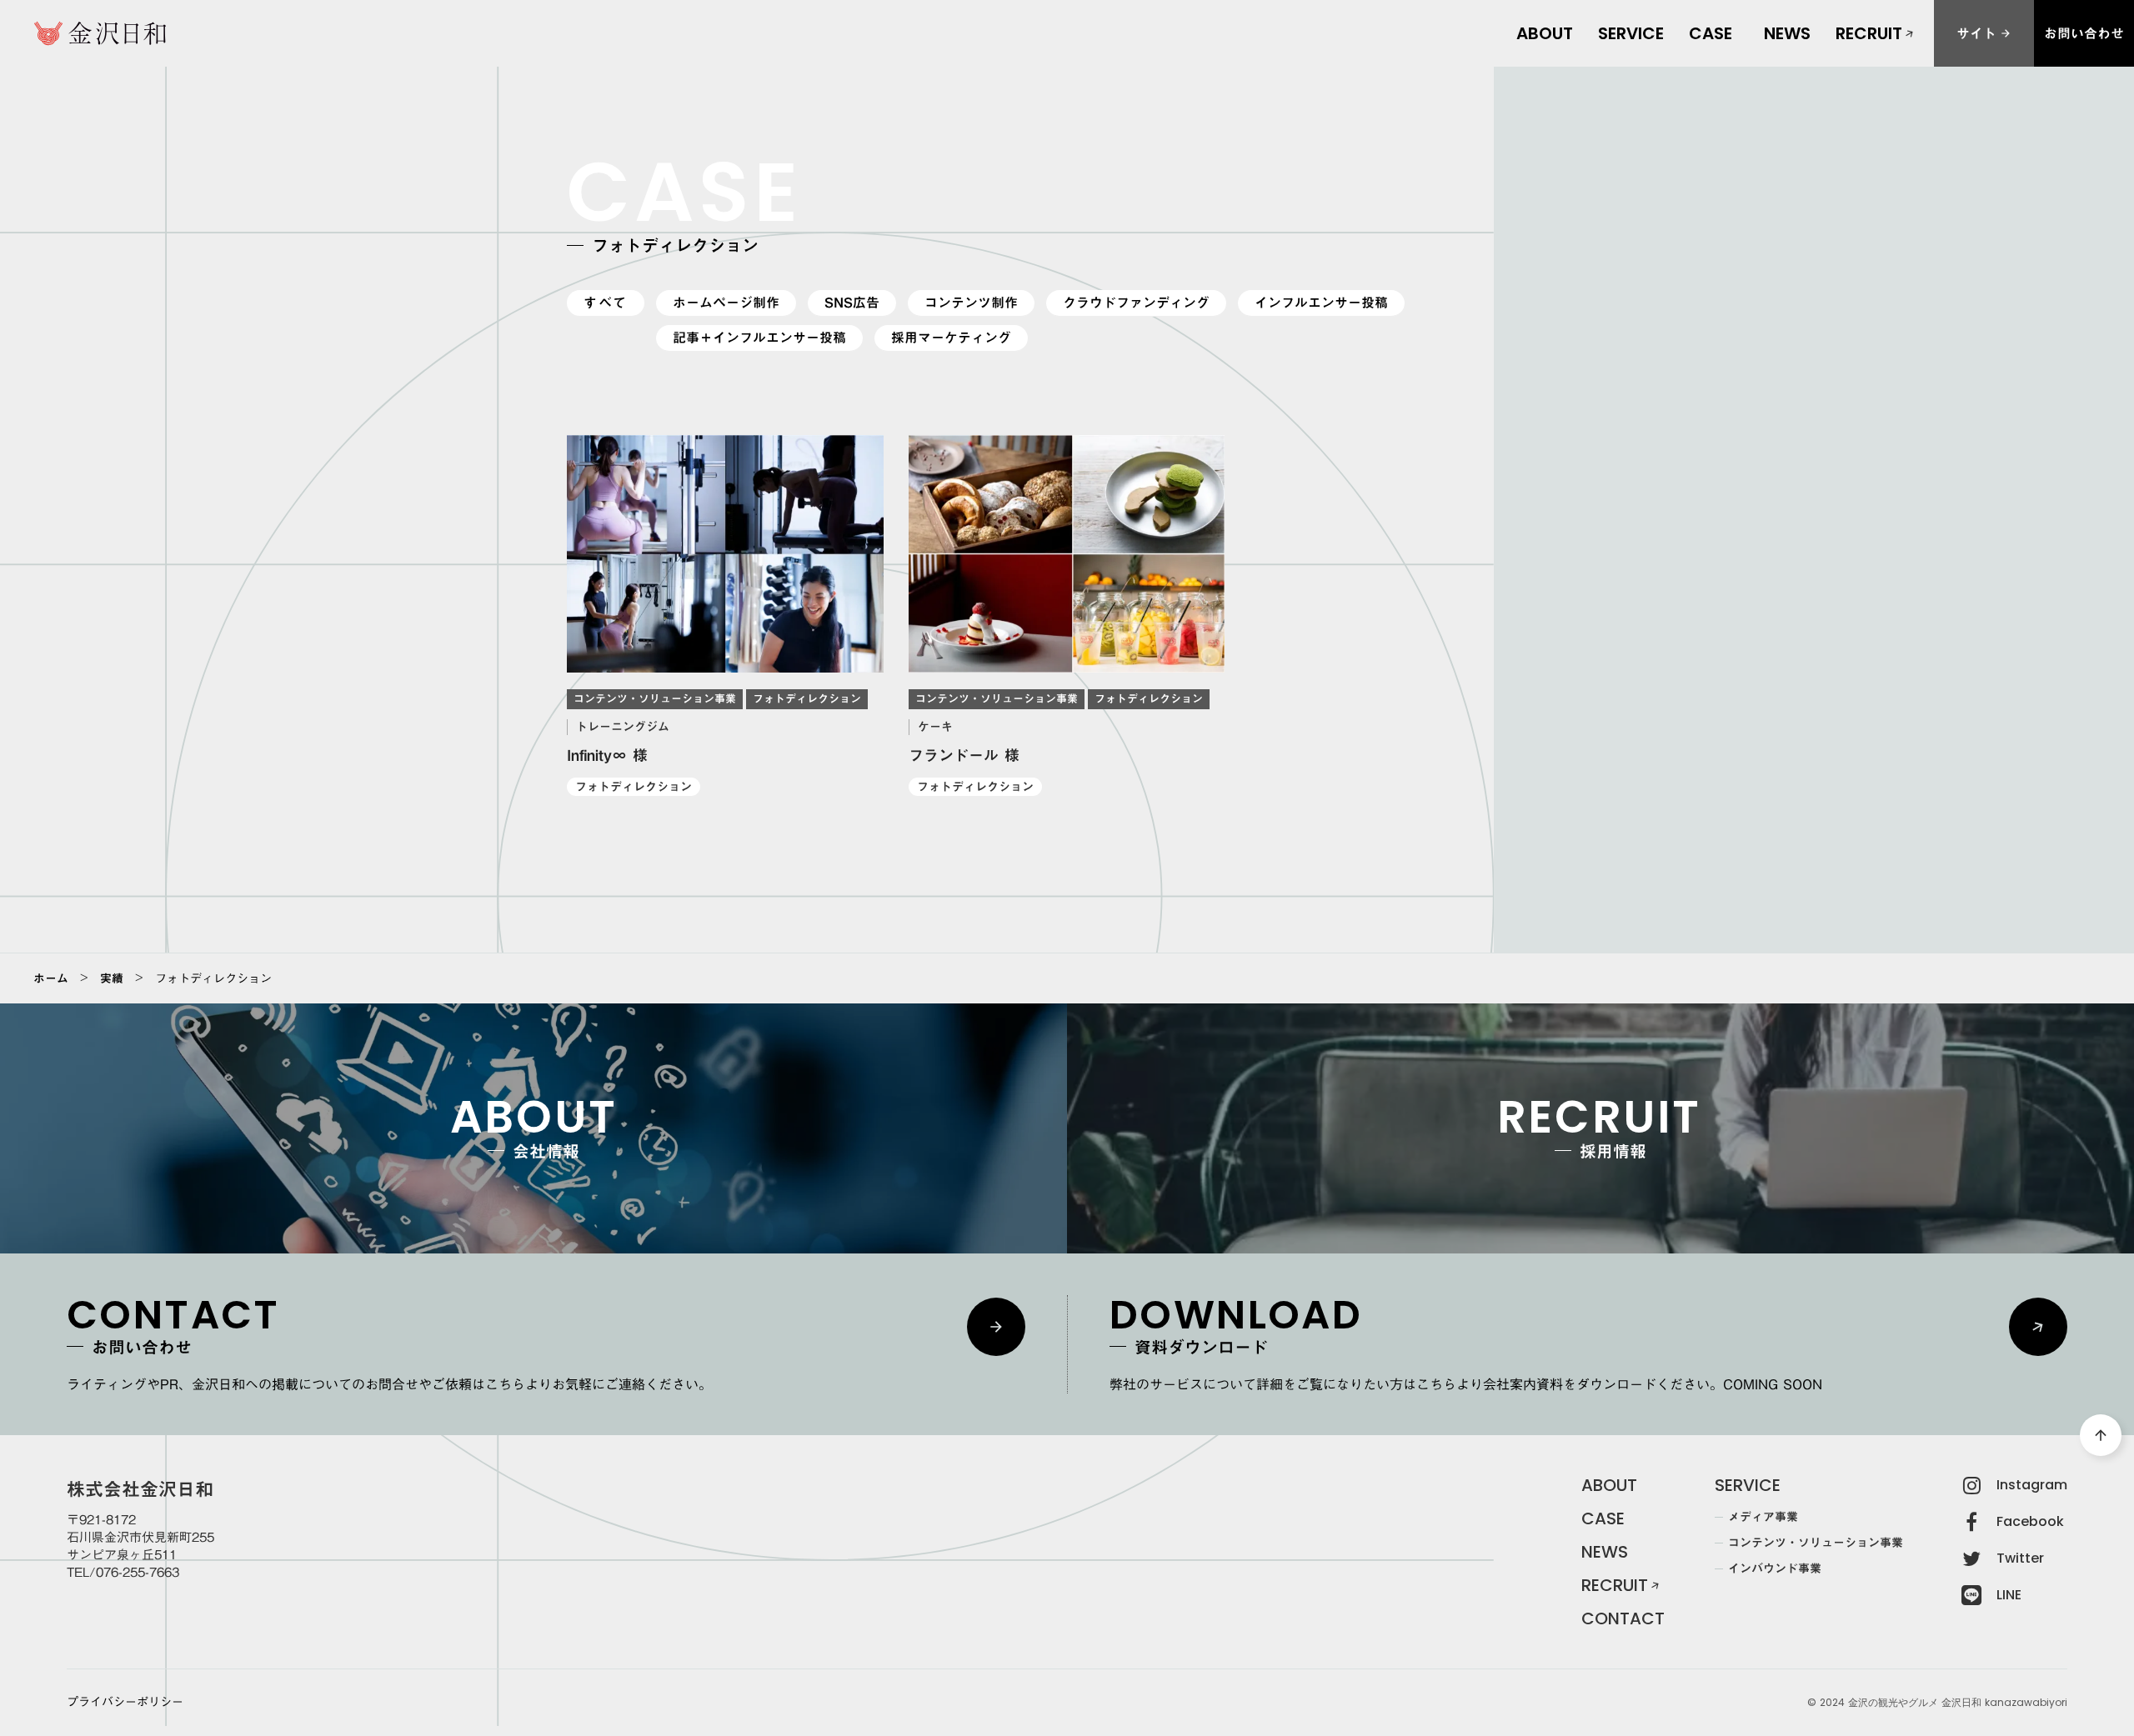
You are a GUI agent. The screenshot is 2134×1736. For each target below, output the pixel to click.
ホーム (51, 978)
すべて (606, 303)
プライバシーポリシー (125, 1703)
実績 (112, 978)
